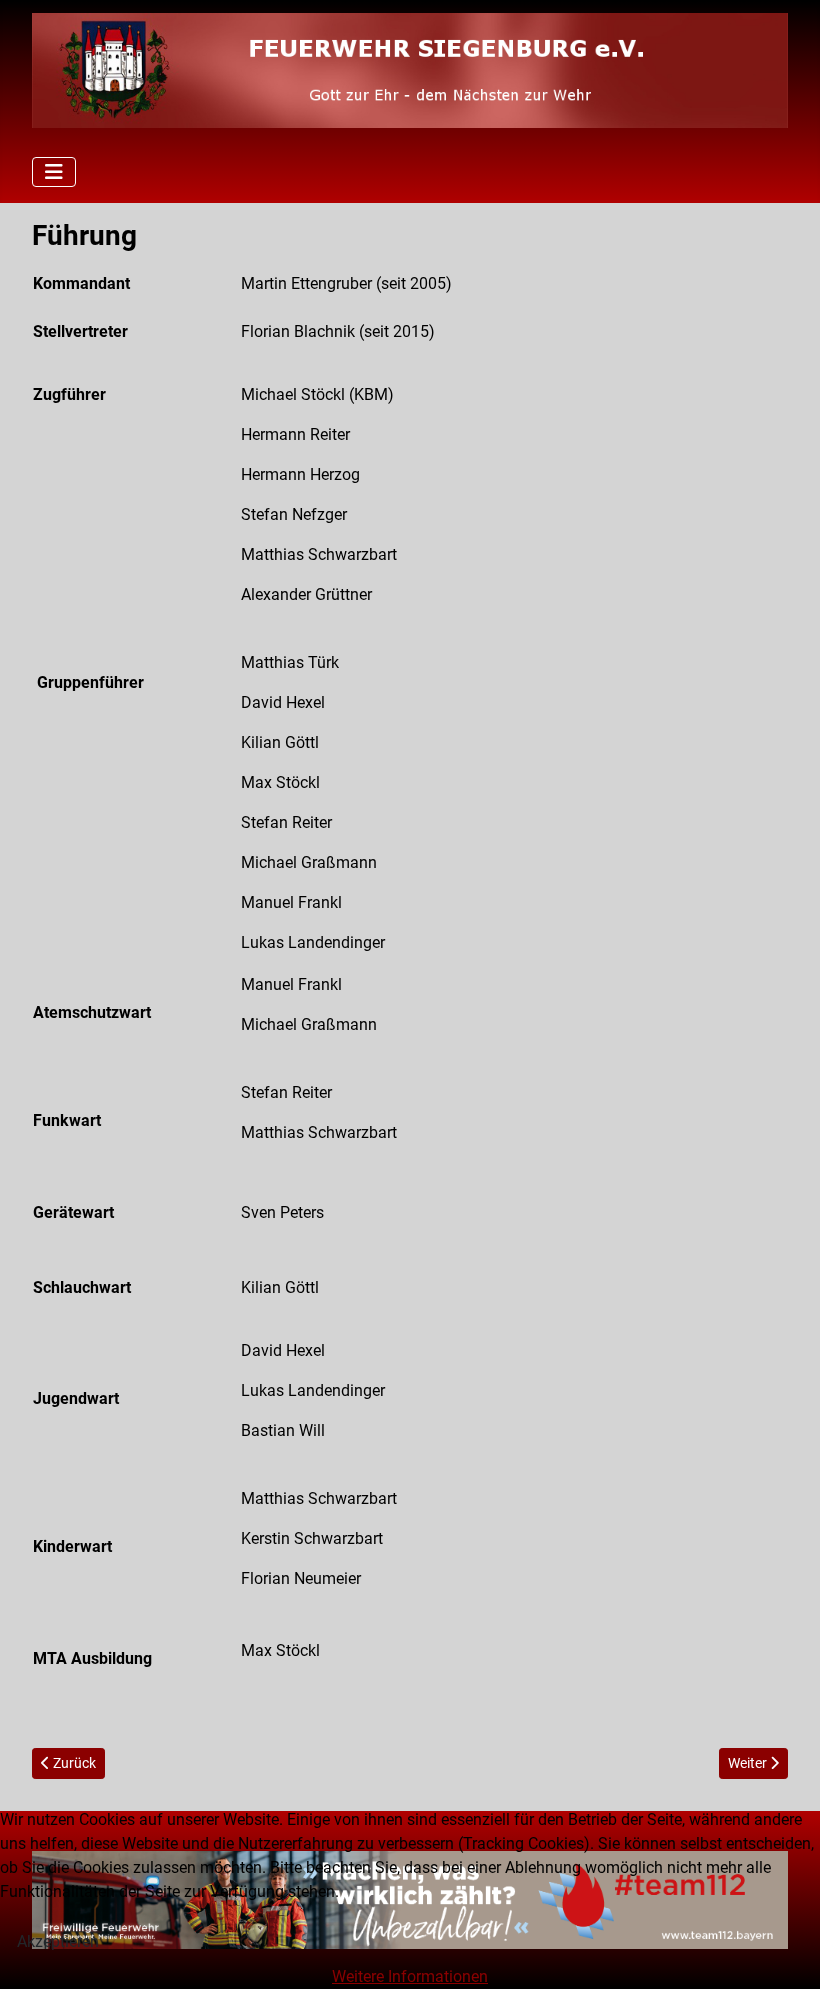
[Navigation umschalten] (54, 172)
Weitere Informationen (410, 1976)
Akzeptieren (58, 1941)
